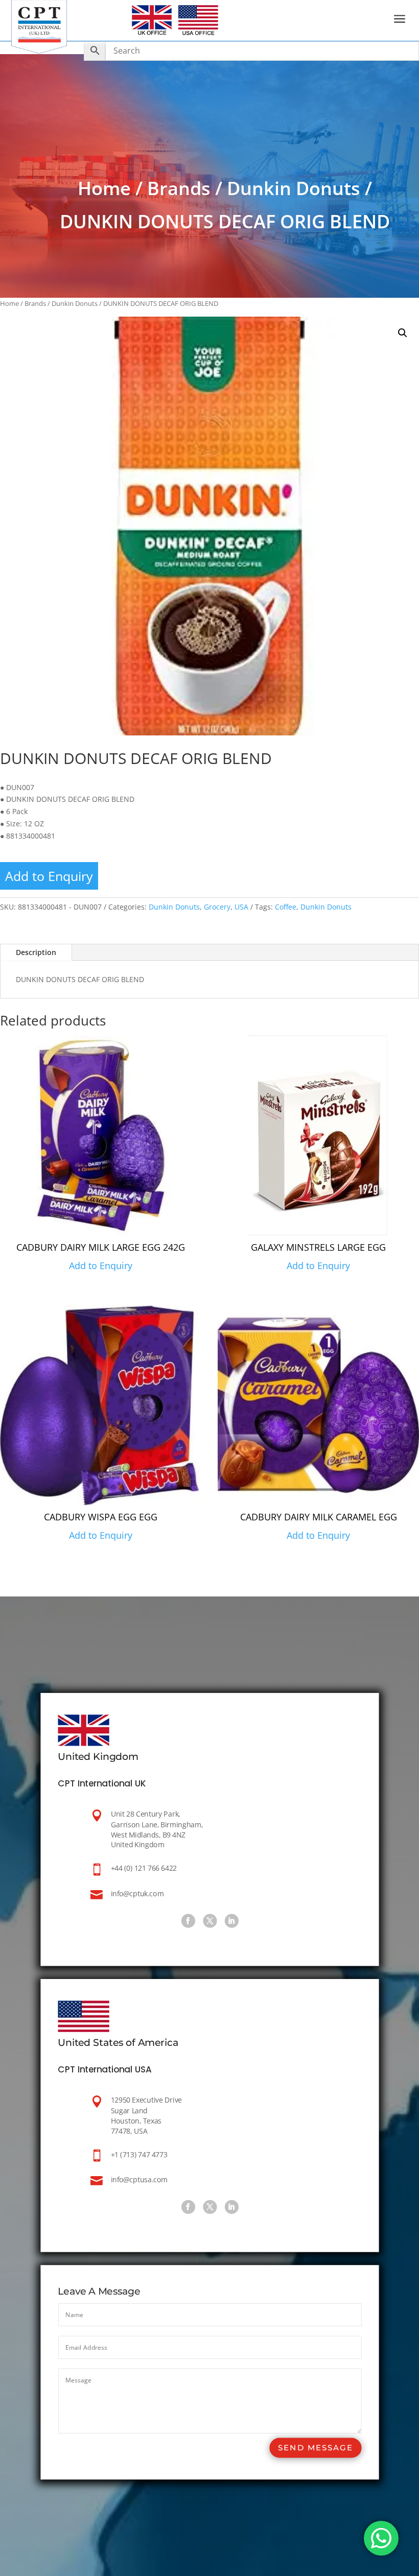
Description (36, 952)
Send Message (315, 2448)
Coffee (286, 907)
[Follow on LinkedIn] (231, 1921)
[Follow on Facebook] (188, 1921)
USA (241, 907)
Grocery (217, 907)
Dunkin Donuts (294, 188)
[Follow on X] (209, 1921)
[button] (403, 333)
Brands (179, 188)
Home (104, 188)
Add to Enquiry (49, 876)
